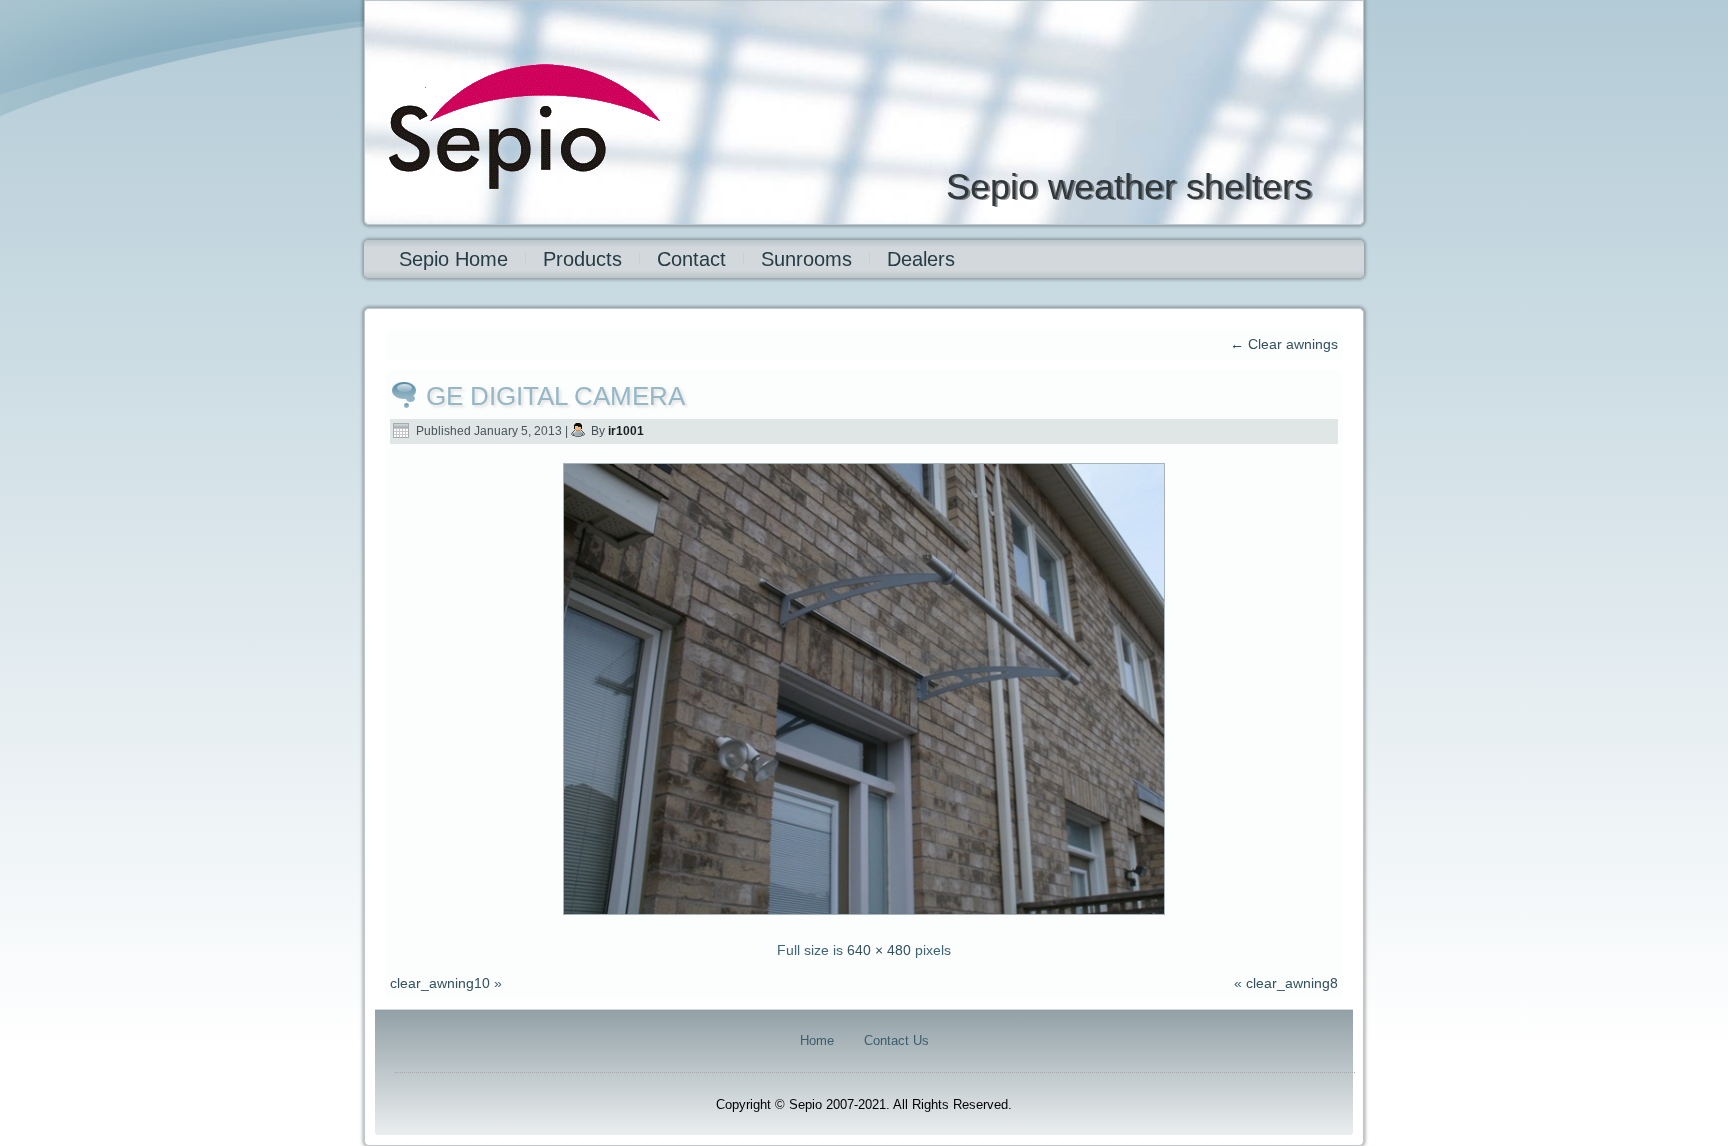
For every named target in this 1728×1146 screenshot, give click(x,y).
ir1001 (626, 431)
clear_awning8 (1292, 983)
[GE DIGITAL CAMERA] (864, 917)
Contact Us (896, 1040)
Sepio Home (453, 259)
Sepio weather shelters (1129, 186)
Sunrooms (806, 259)
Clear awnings (1284, 344)
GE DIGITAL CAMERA (555, 396)
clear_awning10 (440, 983)
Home (817, 1040)
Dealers (921, 259)
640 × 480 (879, 950)
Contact (691, 259)
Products (582, 259)
